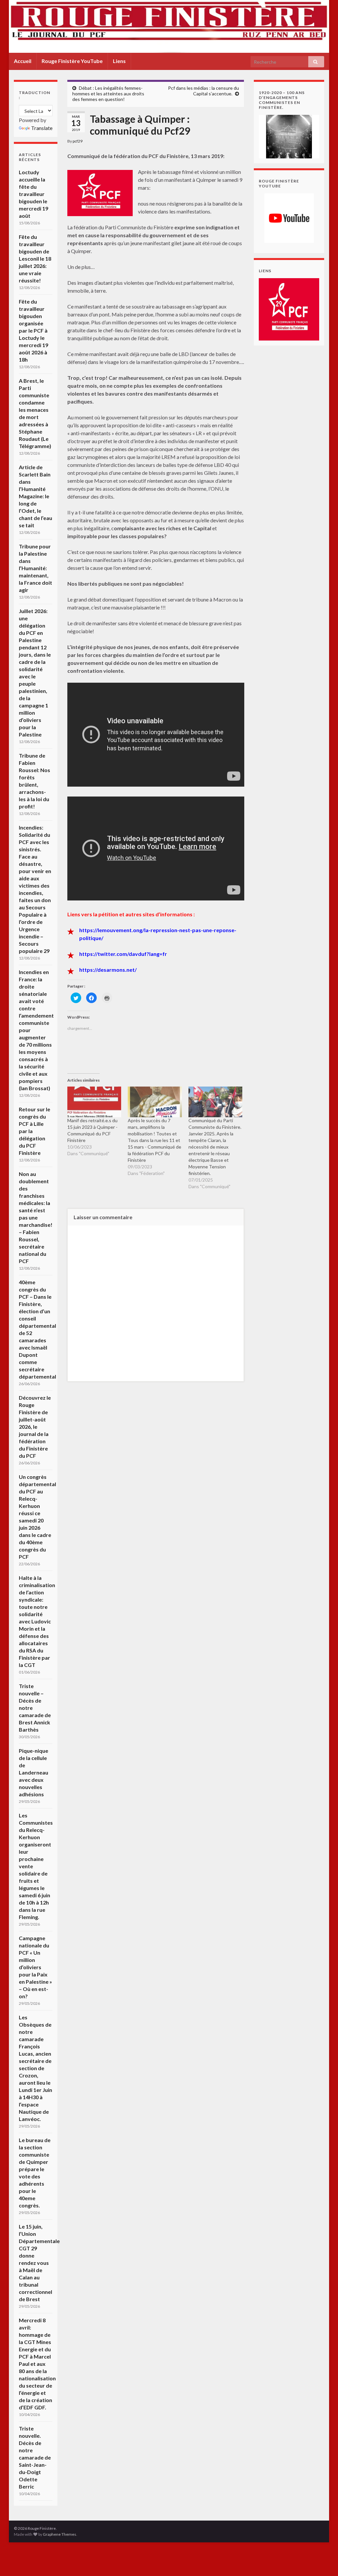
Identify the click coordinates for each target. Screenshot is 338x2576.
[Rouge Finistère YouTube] (289, 218)
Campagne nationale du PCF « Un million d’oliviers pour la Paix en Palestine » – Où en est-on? (35, 1967)
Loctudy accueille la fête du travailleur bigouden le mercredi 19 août (34, 194)
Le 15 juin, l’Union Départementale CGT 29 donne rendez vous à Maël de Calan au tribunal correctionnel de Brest (39, 2263)
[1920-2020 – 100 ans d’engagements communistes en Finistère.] (289, 136)
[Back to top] (323, 2561)
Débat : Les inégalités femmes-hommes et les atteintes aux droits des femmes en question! (108, 94)
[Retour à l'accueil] (169, 26)
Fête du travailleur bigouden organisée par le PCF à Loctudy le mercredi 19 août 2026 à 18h (34, 330)
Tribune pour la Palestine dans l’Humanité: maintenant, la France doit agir (35, 568)
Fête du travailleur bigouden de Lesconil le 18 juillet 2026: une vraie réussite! (35, 259)
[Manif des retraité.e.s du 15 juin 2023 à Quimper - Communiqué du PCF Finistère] (94, 1102)
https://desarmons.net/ (108, 970)
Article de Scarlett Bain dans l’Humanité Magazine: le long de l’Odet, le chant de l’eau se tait (35, 496)
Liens (119, 61)
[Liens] (289, 309)
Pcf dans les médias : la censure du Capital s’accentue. (203, 91)
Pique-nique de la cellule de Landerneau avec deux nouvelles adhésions (34, 1772)
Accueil (23, 61)
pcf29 (78, 141)
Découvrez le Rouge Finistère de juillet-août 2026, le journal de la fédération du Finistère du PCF (35, 1427)
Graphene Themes (60, 2534)
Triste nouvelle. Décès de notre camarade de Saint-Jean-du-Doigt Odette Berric (35, 2457)
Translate (42, 128)
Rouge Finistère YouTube (72, 61)
